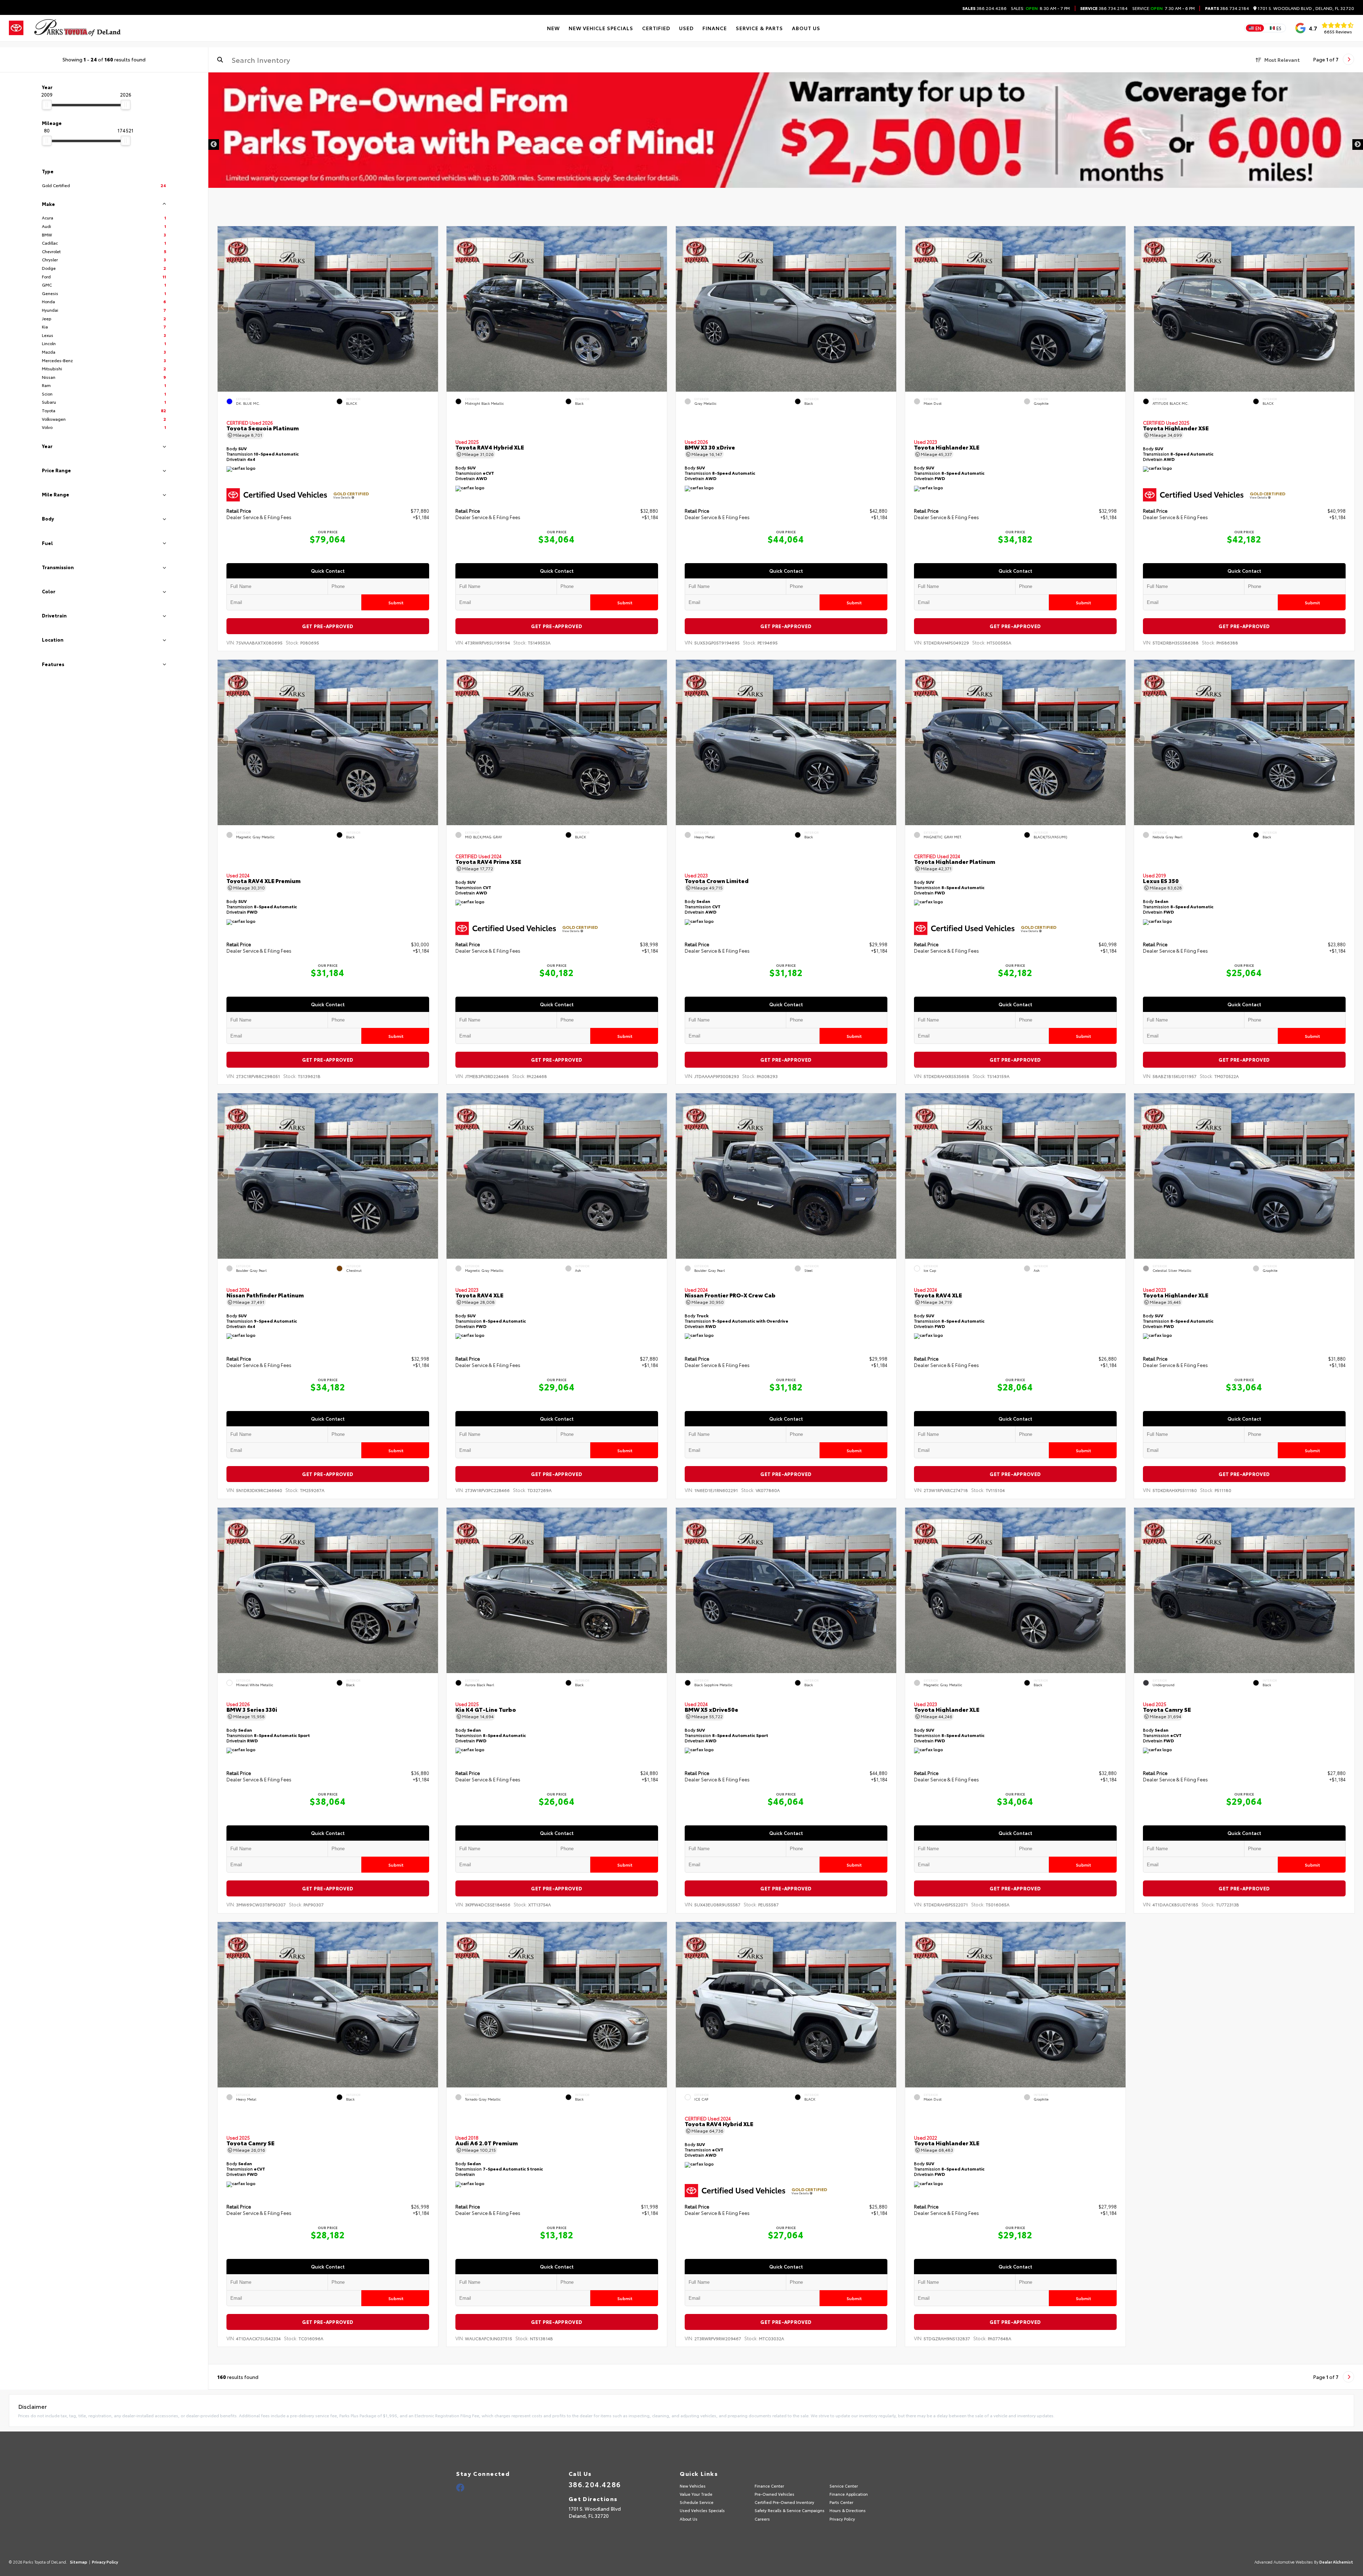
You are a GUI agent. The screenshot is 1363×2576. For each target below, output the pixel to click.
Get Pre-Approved (328, 626)
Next (1358, 145)
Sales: (1040, 8)
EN (1258, 28)
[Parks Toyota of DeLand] (78, 28)
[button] (432, 307)
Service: (1141, 8)
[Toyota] (16, 28)
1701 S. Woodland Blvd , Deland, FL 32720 (1305, 8)
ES (1279, 28)
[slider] (47, 105)
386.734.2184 (1104, 8)
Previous (214, 145)
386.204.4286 (984, 8)
